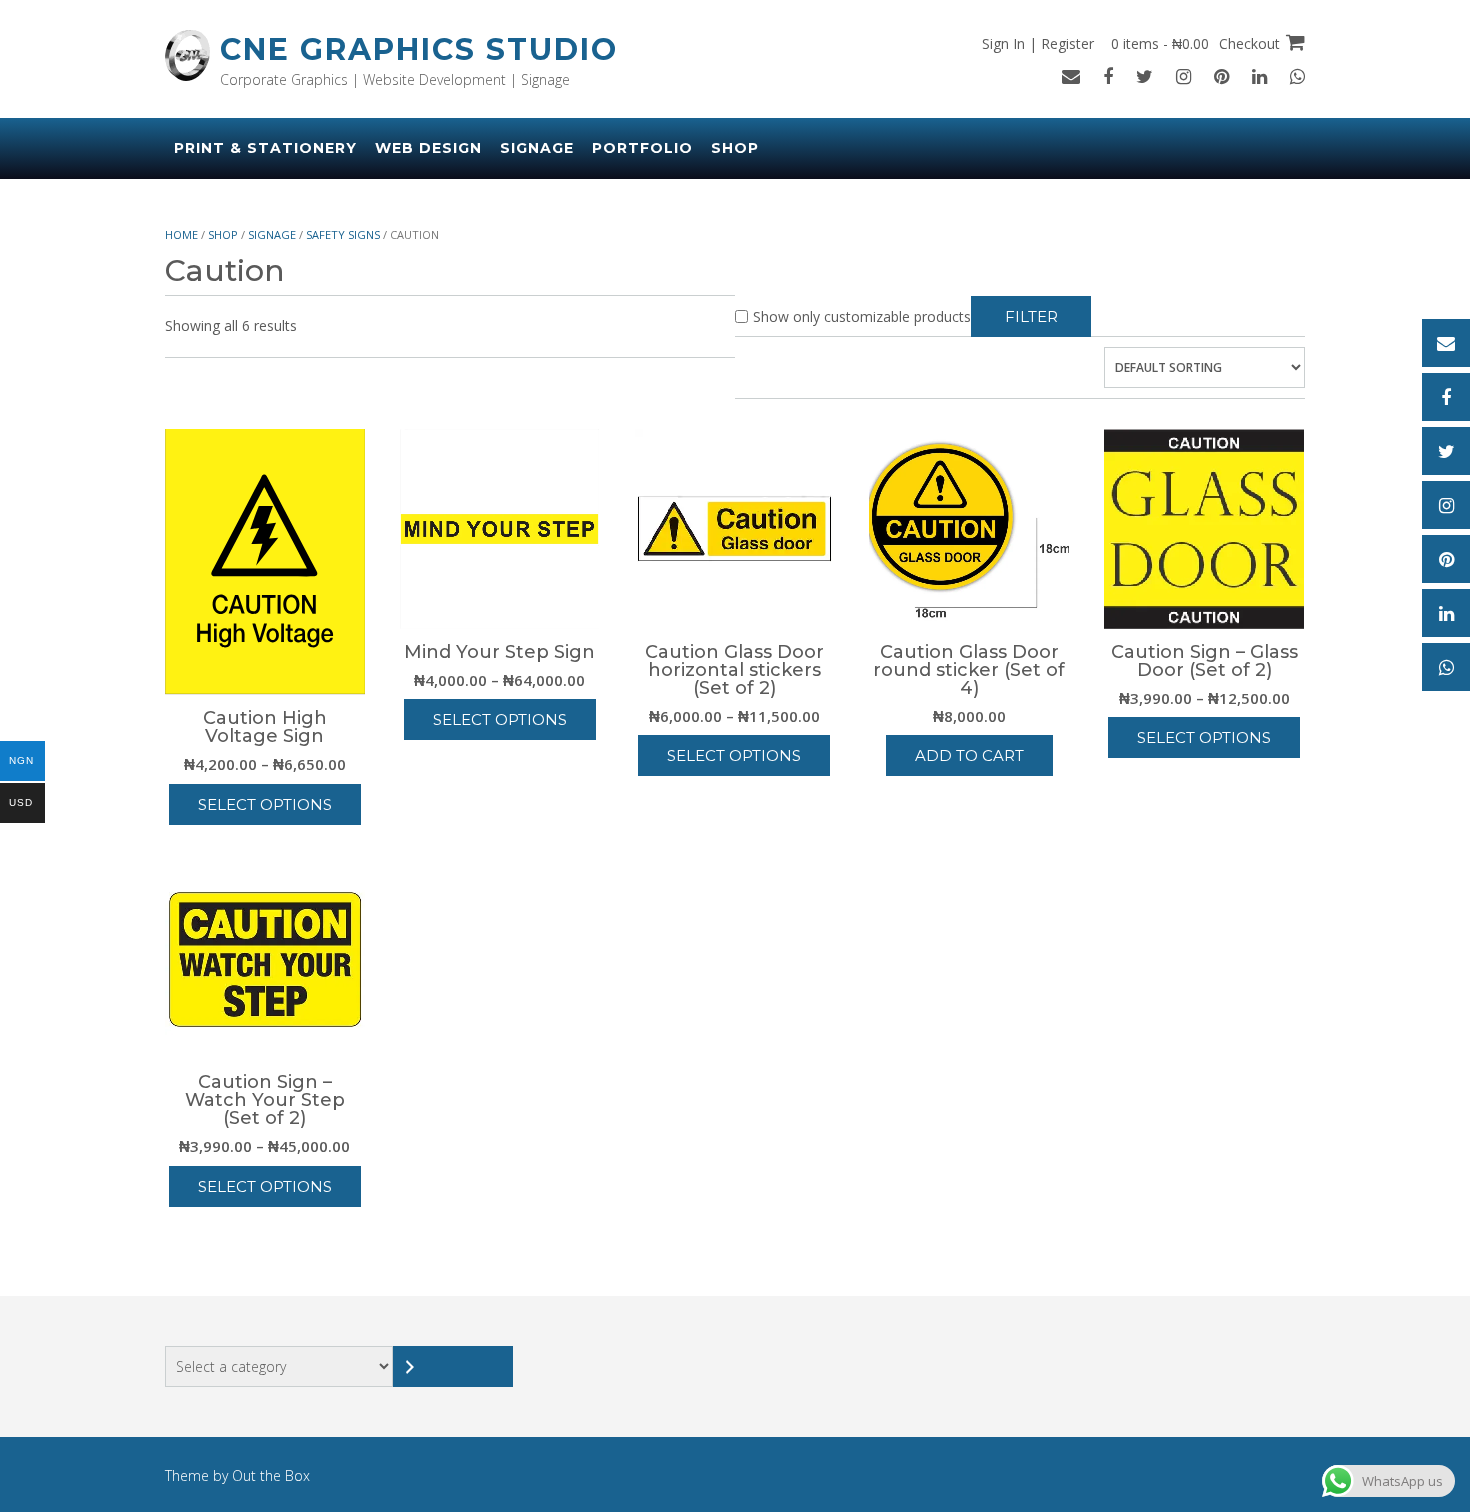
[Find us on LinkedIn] (1259, 76)
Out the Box (271, 1475)
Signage (537, 148)
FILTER (1031, 316)
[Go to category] (453, 1366)
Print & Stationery (265, 148)
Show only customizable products (862, 316)
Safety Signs (343, 234)
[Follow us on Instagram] (1183, 76)
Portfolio (642, 148)
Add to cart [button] (969, 755)
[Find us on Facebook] (1108, 76)
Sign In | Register (1038, 43)
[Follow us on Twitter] (1144, 76)
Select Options (265, 804)
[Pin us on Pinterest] (1221, 76)
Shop (735, 148)
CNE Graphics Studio (419, 49)
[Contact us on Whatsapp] (1297, 76)
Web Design (428, 148)
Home (181, 234)
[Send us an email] (1071, 76)
